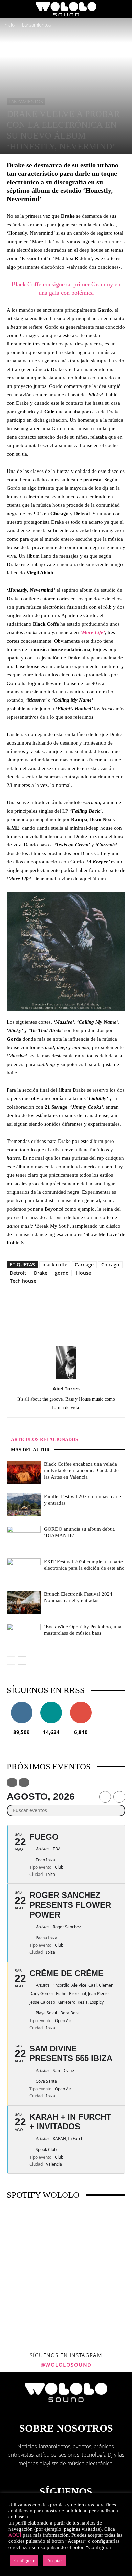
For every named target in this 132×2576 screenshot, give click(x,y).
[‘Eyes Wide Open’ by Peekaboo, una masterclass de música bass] (24, 1635)
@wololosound (66, 2365)
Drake (41, 1273)
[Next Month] (119, 1797)
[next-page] (22, 1661)
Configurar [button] (24, 2561)
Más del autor (30, 1450)
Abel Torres (66, 1389)
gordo (62, 1273)
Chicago (110, 1265)
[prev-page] (11, 1661)
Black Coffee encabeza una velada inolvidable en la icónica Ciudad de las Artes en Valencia (81, 1470)
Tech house (23, 1281)
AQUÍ (15, 2535)
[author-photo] (66, 1378)
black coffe (55, 1265)
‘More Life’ (93, 632)
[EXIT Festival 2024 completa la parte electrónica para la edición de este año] (24, 1570)
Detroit (18, 1273)
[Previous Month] (105, 1797)
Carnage (84, 1265)
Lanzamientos (37, 25)
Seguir (21, 1704)
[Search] (123, 9)
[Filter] (12, 1783)
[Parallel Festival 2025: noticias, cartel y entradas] (24, 1505)
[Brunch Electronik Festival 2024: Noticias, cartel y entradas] (24, 1603)
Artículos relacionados (45, 1439)
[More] (91, 1310)
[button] (12, 9)
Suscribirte (81, 1704)
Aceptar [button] (54, 2561)
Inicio (9, 25)
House (84, 1273)
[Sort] (24, 1783)
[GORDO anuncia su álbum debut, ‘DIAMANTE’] (24, 1538)
